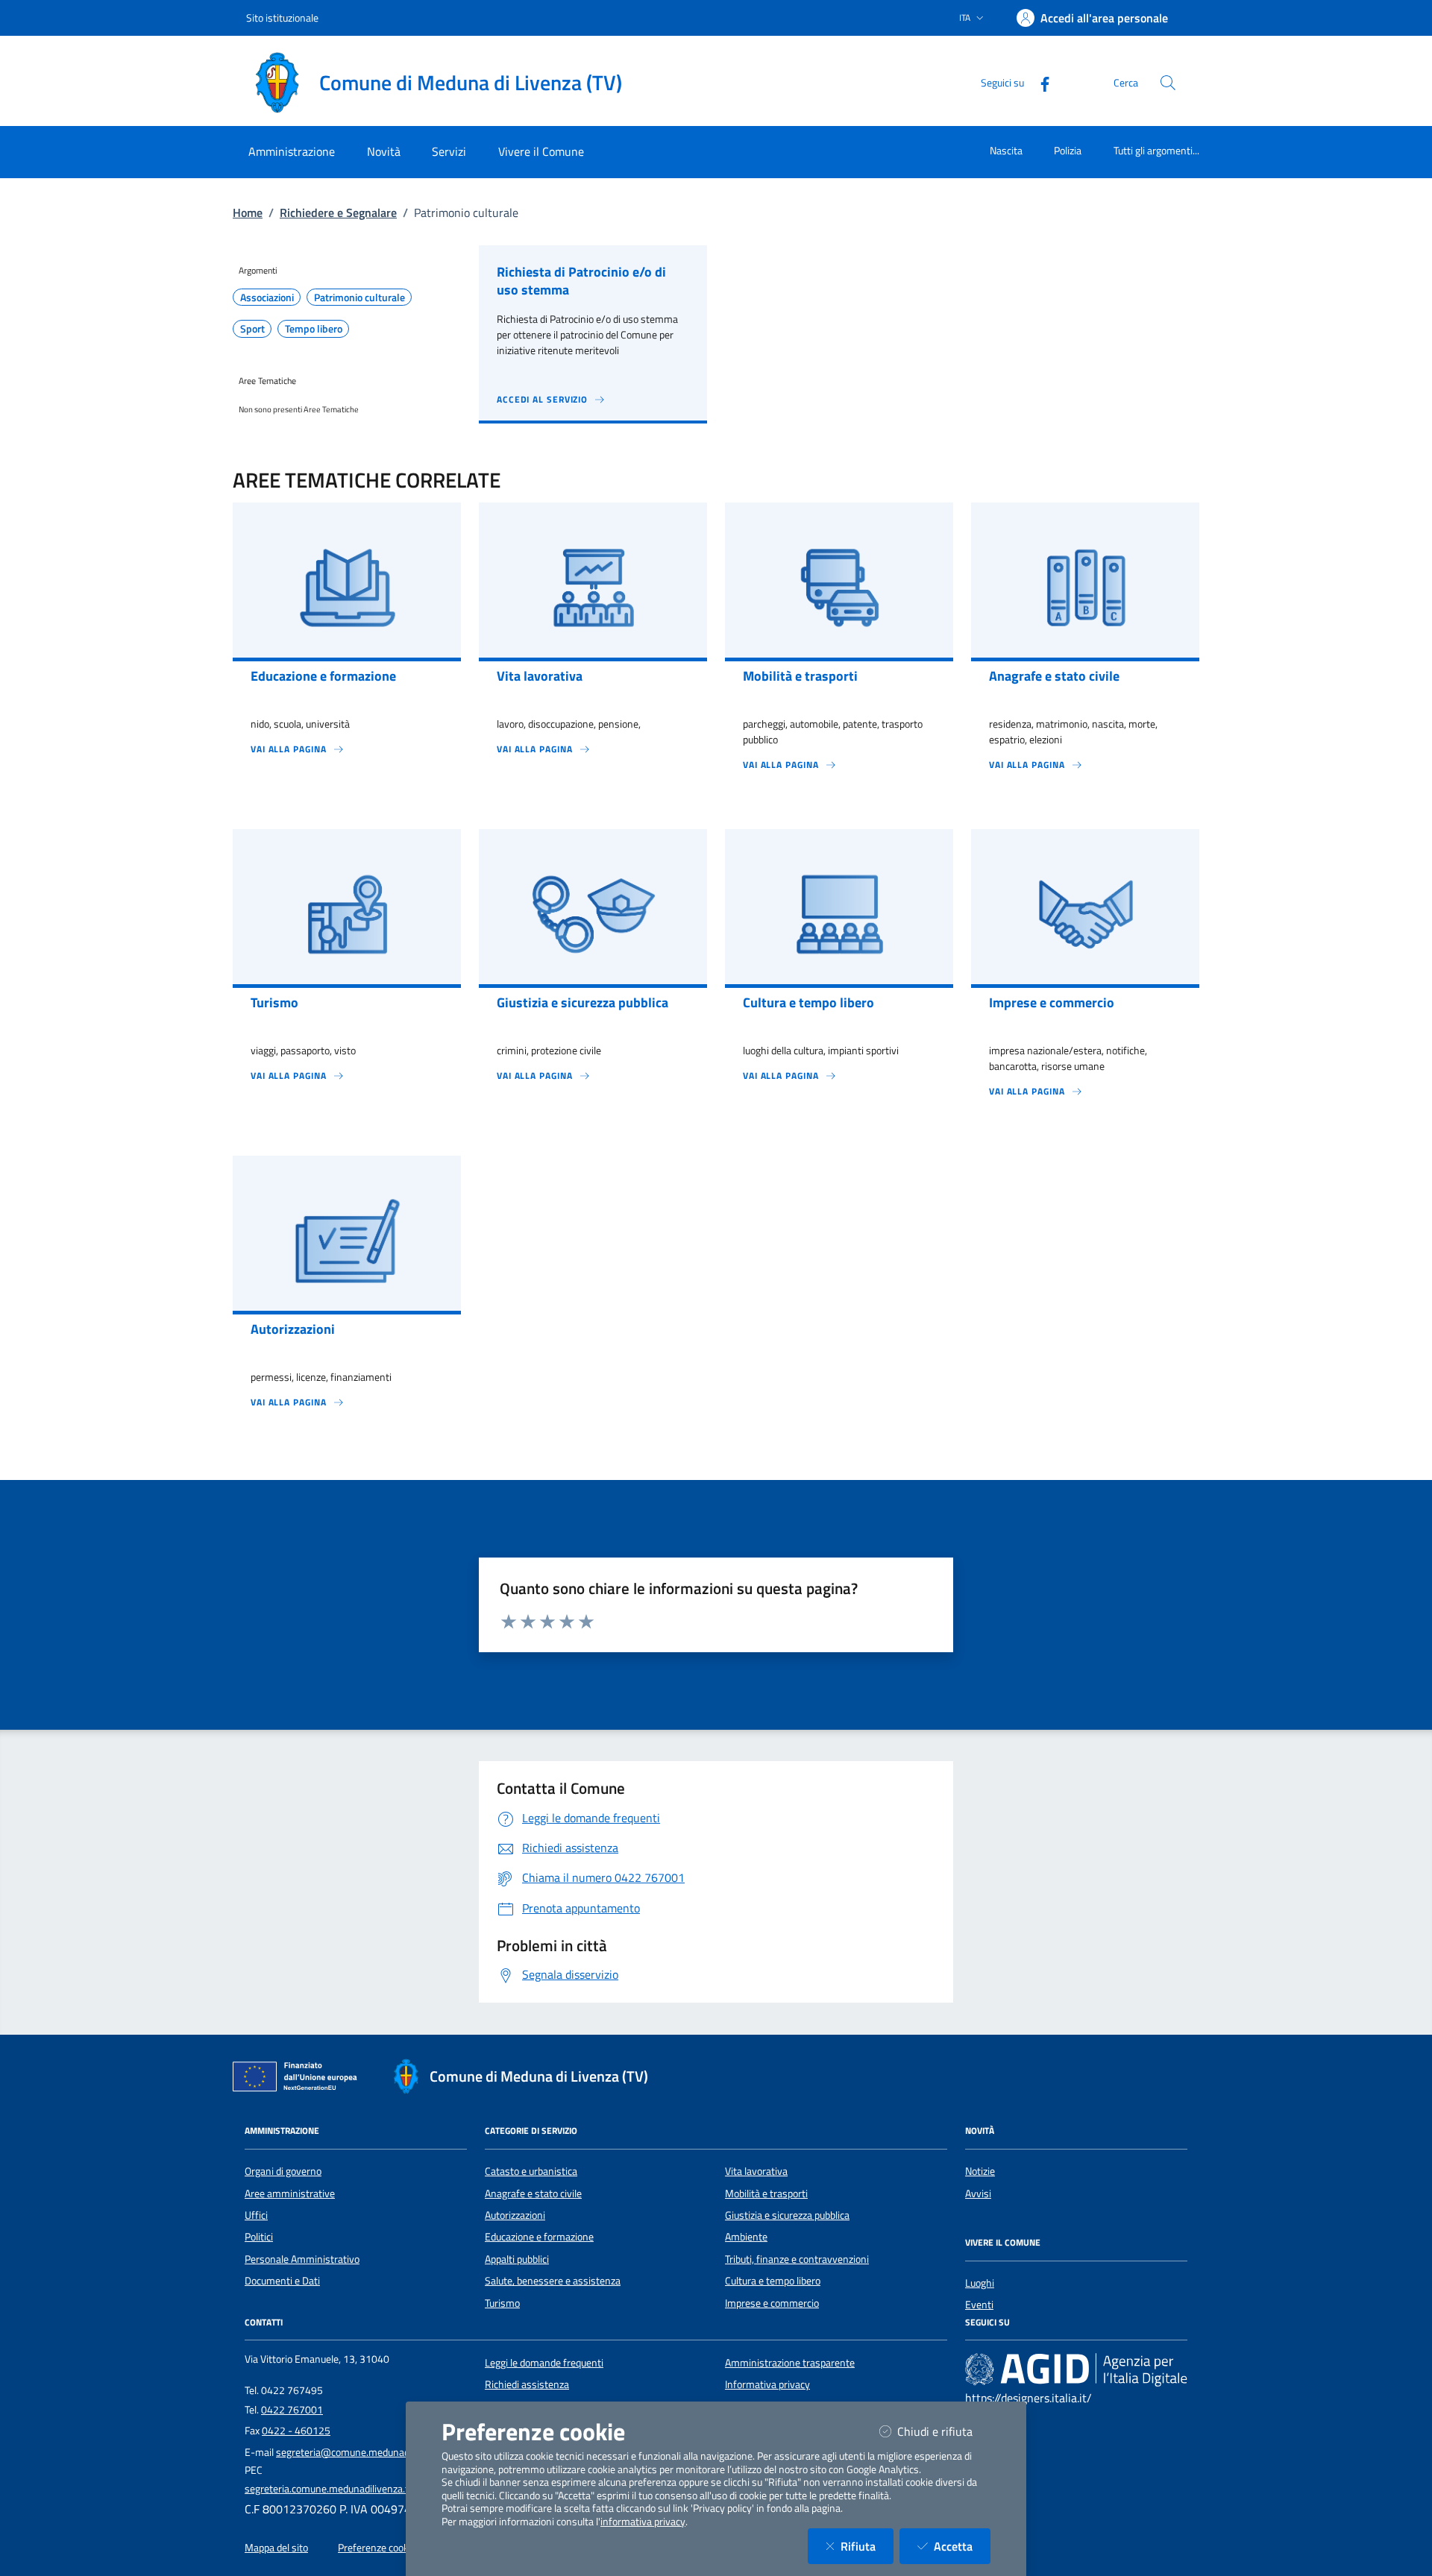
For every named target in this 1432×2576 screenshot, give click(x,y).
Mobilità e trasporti (766, 2194)
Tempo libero (314, 329)
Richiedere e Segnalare (338, 212)
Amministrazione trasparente (790, 2363)
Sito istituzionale (282, 18)
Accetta (962, 2546)
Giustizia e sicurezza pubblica (787, 2215)
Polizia (1068, 150)
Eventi (979, 2305)
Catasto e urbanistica (531, 2171)
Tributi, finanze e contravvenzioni (797, 2259)
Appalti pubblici (517, 2259)
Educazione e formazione (539, 2237)
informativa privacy (643, 2522)
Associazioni (267, 297)
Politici (259, 2237)
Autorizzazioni (515, 2215)
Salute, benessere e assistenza (553, 2281)
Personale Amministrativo (302, 2259)
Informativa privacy (767, 2384)
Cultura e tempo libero (773, 2281)
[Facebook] (1039, 82)
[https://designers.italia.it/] (1076, 2369)
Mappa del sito (276, 2548)
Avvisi (978, 2194)
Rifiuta (867, 2546)
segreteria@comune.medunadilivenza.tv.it (369, 2452)
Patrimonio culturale (359, 297)
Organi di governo (283, 2171)
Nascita (1006, 150)
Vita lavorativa (756, 2171)
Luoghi (980, 2283)
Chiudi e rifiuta (944, 2431)
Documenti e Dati (282, 2281)
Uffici (256, 2215)
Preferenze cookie (377, 2548)
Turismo (502, 2303)
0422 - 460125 (296, 2431)
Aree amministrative (290, 2194)
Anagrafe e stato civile (533, 2194)
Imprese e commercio (772, 2303)
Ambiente (746, 2237)
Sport (252, 329)
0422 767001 (292, 2410)
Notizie (980, 2171)
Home (248, 212)
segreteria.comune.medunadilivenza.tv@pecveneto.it (361, 2489)
